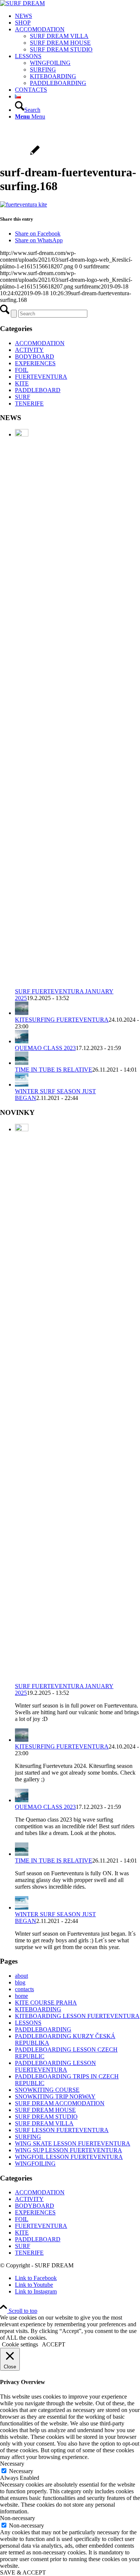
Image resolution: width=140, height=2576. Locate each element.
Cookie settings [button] (20, 2344)
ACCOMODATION (40, 343)
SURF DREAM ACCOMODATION (60, 2103)
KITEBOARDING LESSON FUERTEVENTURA (77, 2016)
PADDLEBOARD (38, 390)
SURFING (28, 2137)
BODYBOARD (35, 357)
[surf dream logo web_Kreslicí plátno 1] (22, 3)
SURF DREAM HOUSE (45, 2110)
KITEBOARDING (38, 2009)
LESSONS (28, 2023)
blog (20, 1982)
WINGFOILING (35, 2164)
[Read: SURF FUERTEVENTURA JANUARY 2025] (22, 434)
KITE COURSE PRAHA (46, 2003)
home (21, 1996)
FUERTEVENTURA (41, 377)
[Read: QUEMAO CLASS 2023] (22, 1041)
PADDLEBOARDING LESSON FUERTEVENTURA (55, 2066)
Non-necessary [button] (18, 2518)
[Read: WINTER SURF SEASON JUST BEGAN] (22, 1084)
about (21, 1976)
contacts (24, 1989)
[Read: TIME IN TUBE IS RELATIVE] (22, 1063)
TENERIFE (29, 403)
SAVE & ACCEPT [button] (23, 2572)
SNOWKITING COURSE (47, 2090)
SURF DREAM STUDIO (46, 2117)
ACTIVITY (29, 350)
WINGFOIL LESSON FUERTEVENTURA (69, 2157)
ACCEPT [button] (54, 2344)
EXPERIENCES (35, 363)
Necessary (21, 2471)
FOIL (22, 370)
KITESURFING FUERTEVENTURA (62, 1020)
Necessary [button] (12, 2464)
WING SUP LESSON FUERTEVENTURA (69, 2150)
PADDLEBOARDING (43, 2029)
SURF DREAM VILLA (44, 2123)
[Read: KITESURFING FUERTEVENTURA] (22, 1013)
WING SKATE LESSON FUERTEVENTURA (73, 2143)
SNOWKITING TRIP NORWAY (55, 2096)
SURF (23, 397)
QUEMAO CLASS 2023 (45, 1048)
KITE (22, 383)
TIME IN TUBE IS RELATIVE (54, 1070)
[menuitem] (77, 16)
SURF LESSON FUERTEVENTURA (62, 2130)
